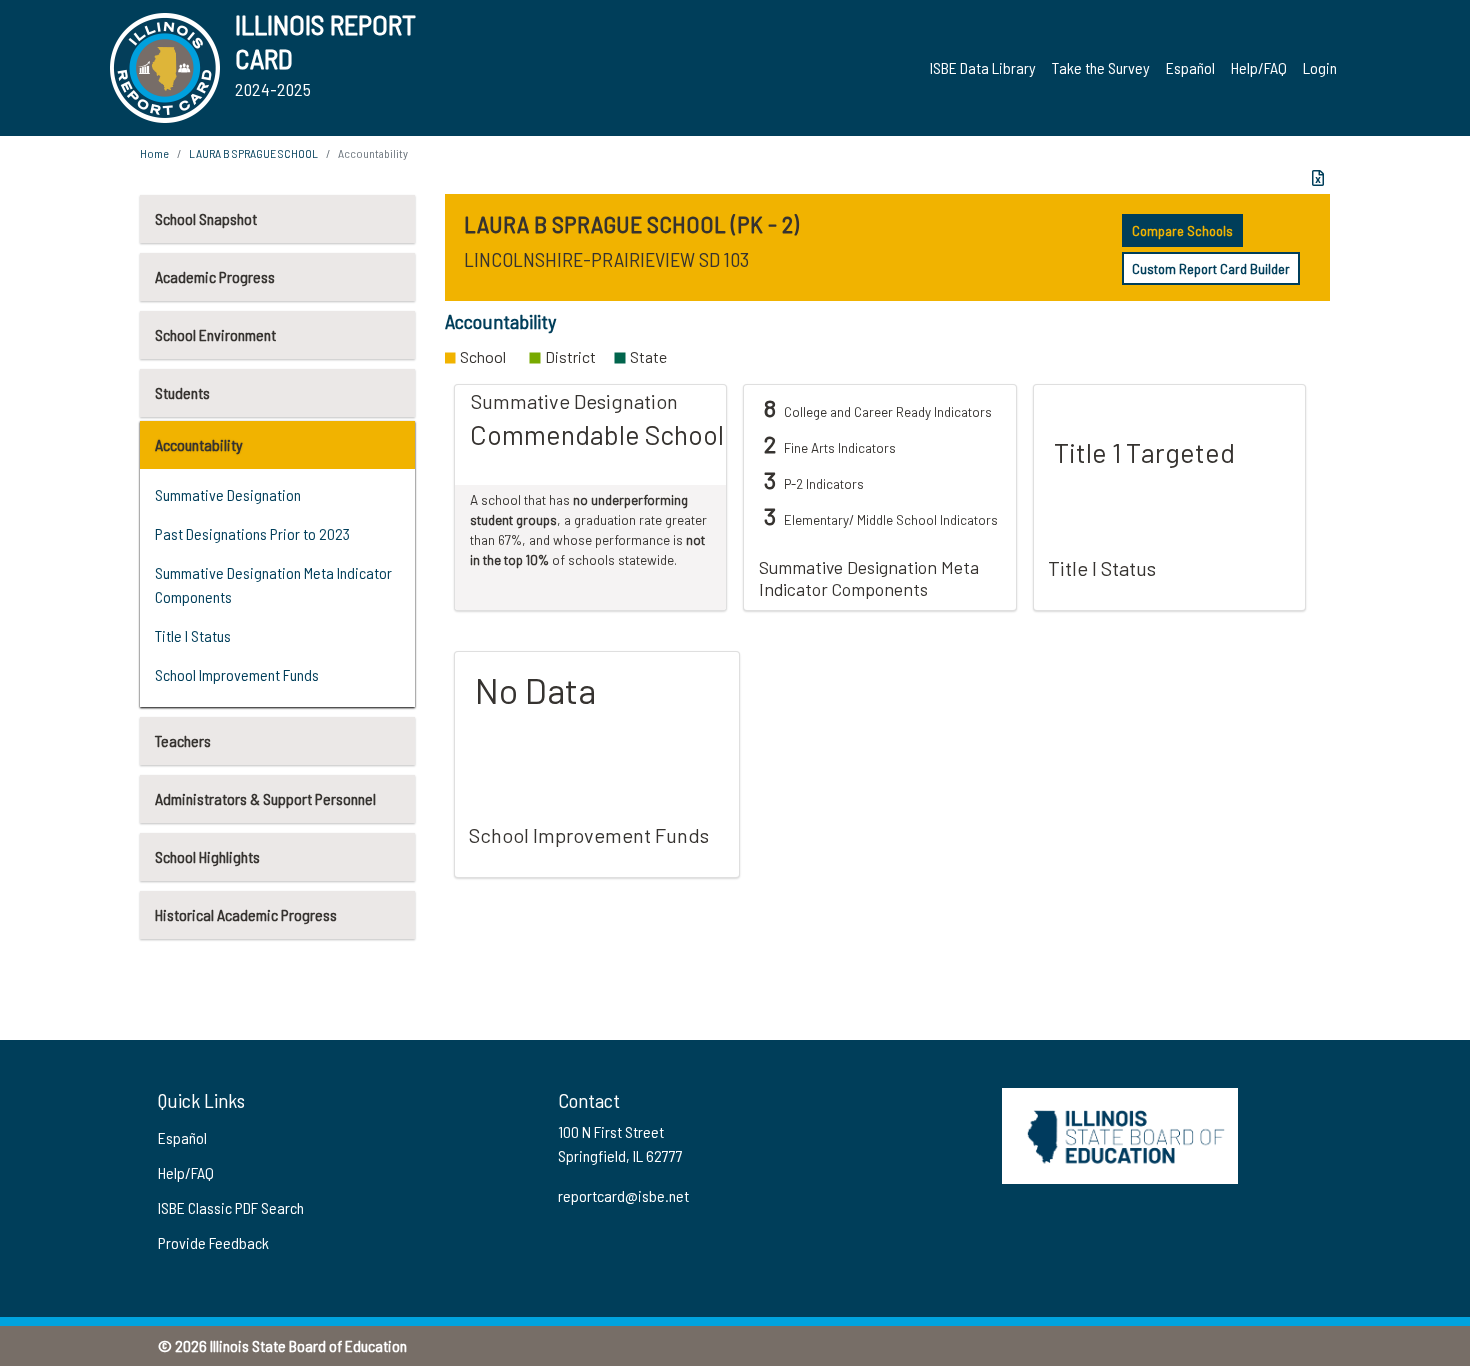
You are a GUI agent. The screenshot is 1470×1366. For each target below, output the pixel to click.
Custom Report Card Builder (1211, 268)
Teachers (183, 740)
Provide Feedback (213, 1242)
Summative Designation (228, 494)
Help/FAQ (1259, 67)
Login (1320, 67)
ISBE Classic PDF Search (231, 1207)
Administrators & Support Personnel (265, 798)
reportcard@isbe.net (623, 1195)
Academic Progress (215, 276)
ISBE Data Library (983, 67)
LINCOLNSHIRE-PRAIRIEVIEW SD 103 (606, 259)
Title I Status (193, 635)
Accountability (199, 444)
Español (1190, 67)
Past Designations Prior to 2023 (252, 533)
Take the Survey (1101, 67)
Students (182, 392)
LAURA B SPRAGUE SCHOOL (253, 153)
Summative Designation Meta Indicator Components (273, 584)
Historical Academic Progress (246, 914)
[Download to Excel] (1318, 178)
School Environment (215, 334)
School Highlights (207, 856)
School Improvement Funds (237, 674)
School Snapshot (206, 218)
